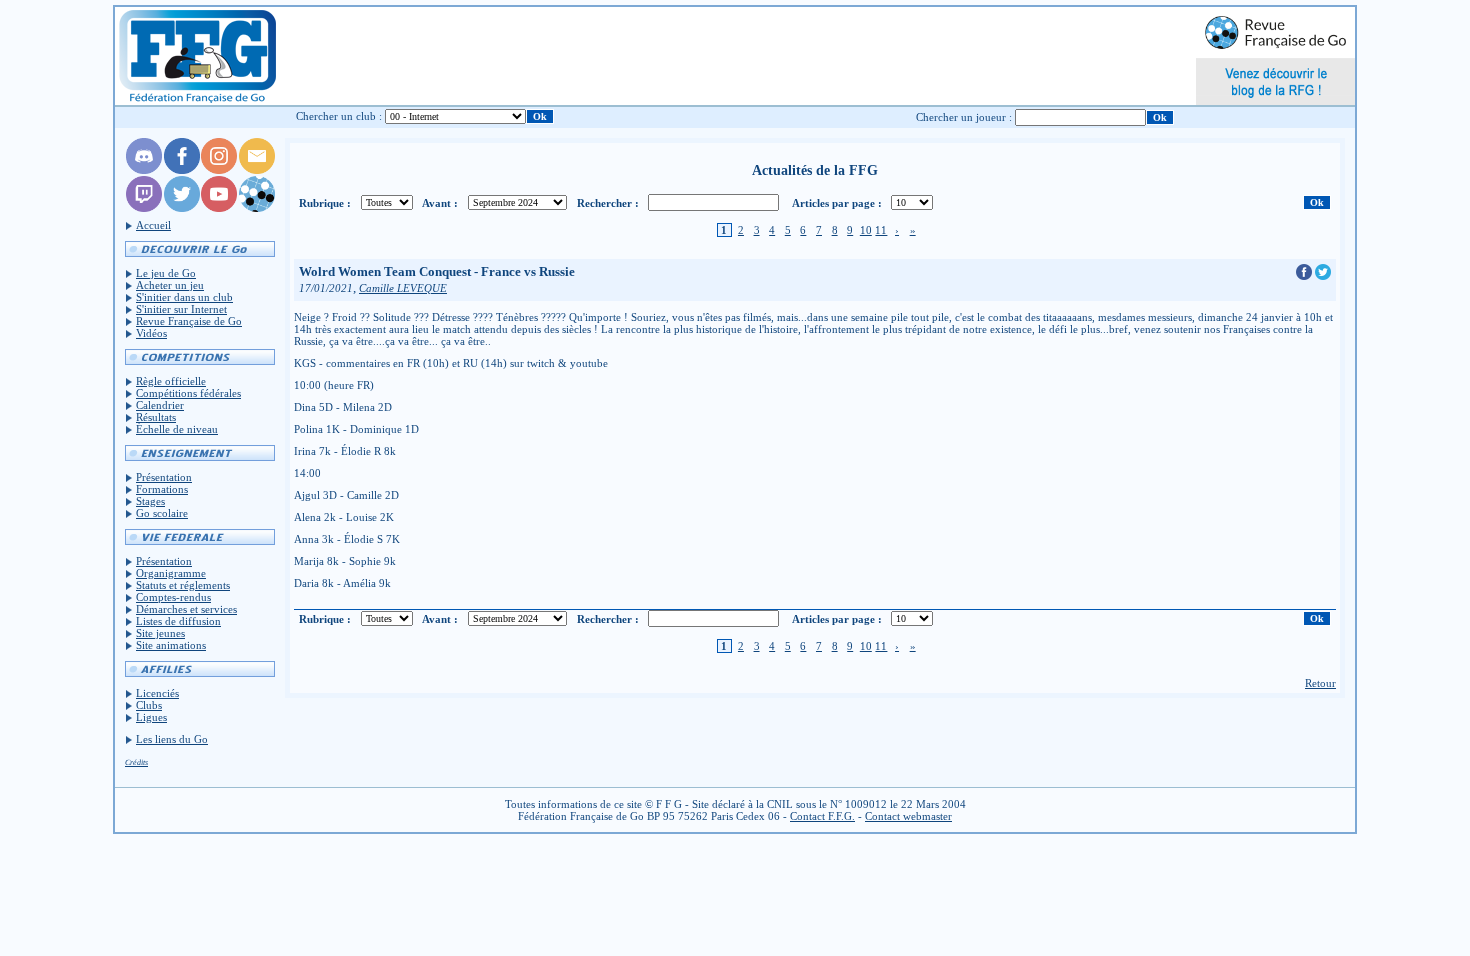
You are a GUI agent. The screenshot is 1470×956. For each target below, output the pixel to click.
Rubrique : (325, 203)
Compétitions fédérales (188, 393)
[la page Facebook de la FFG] (182, 170)
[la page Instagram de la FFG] (219, 170)
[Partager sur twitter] (1323, 276)
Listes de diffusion (178, 621)
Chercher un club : (339, 116)
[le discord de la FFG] (144, 170)
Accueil (153, 225)
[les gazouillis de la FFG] (182, 208)
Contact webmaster (908, 816)
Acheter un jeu (170, 285)
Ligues (151, 717)
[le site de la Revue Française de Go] (257, 208)
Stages (150, 501)
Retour (1320, 683)
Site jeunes (160, 633)
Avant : (440, 203)
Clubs (149, 705)
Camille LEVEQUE (403, 288)
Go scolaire (162, 513)
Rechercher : (608, 203)
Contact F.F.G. (822, 816)
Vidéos (151, 333)
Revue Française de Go (189, 321)
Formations (162, 489)
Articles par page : (837, 203)
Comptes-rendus (173, 597)
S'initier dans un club (184, 297)
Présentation (164, 477)
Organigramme (171, 573)
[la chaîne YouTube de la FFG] (219, 208)
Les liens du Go (172, 739)
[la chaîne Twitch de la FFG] (144, 208)
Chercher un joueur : (964, 117)
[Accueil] (196, 56)
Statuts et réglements (183, 585)
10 (866, 230)
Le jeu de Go (166, 273)
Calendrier (160, 405)
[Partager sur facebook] (1305, 276)
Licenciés (157, 693)
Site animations (171, 645)
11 (881, 230)
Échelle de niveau (177, 429)
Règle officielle (171, 381)
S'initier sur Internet (181, 309)
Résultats (156, 417)
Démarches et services (186, 609)
